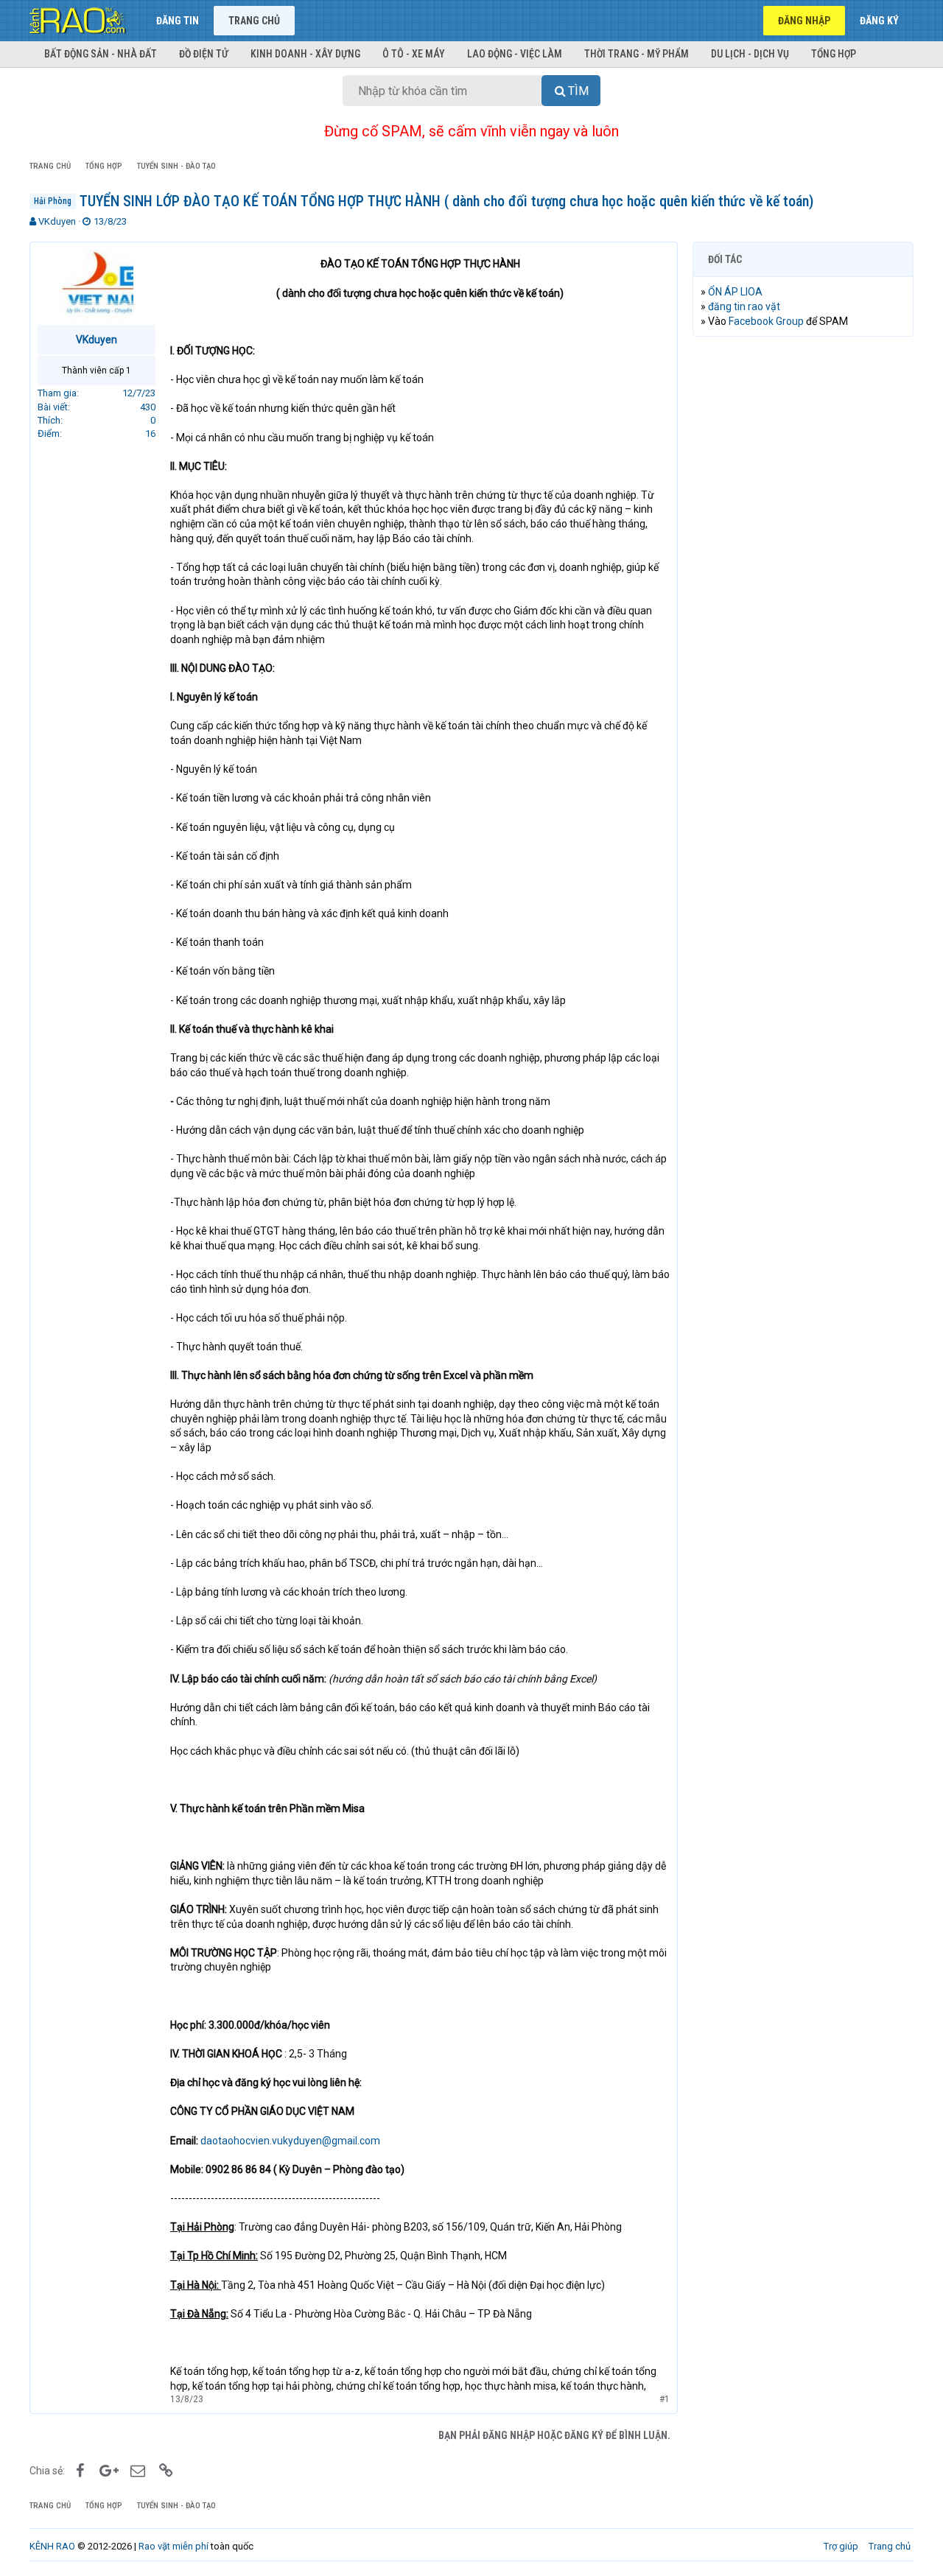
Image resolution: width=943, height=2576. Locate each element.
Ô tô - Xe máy (414, 54)
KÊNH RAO (52, 2546)
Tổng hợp (834, 54)
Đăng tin (178, 21)
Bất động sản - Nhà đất (101, 54)
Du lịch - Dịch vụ (750, 54)
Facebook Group (766, 321)
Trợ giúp (841, 2546)
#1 (665, 2399)
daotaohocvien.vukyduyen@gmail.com (290, 2141)
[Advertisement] (803, 572)
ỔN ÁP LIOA (735, 292)
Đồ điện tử (204, 54)
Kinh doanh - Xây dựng (305, 54)
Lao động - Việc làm (515, 54)
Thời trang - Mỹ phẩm (637, 54)
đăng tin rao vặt (744, 306)
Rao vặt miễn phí (173, 2546)
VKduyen (57, 221)
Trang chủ (254, 21)
